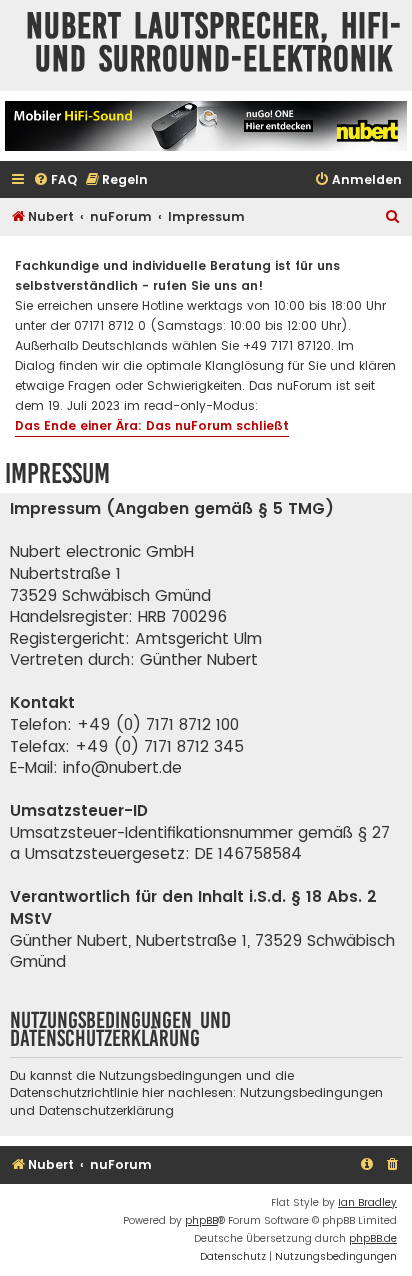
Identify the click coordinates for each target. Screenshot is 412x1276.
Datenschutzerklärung (106, 1110)
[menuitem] (55, 180)
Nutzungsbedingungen (311, 1092)
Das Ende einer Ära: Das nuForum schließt (152, 425)
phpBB (201, 1220)
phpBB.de (373, 1238)
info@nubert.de (122, 767)
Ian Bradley (367, 1202)
